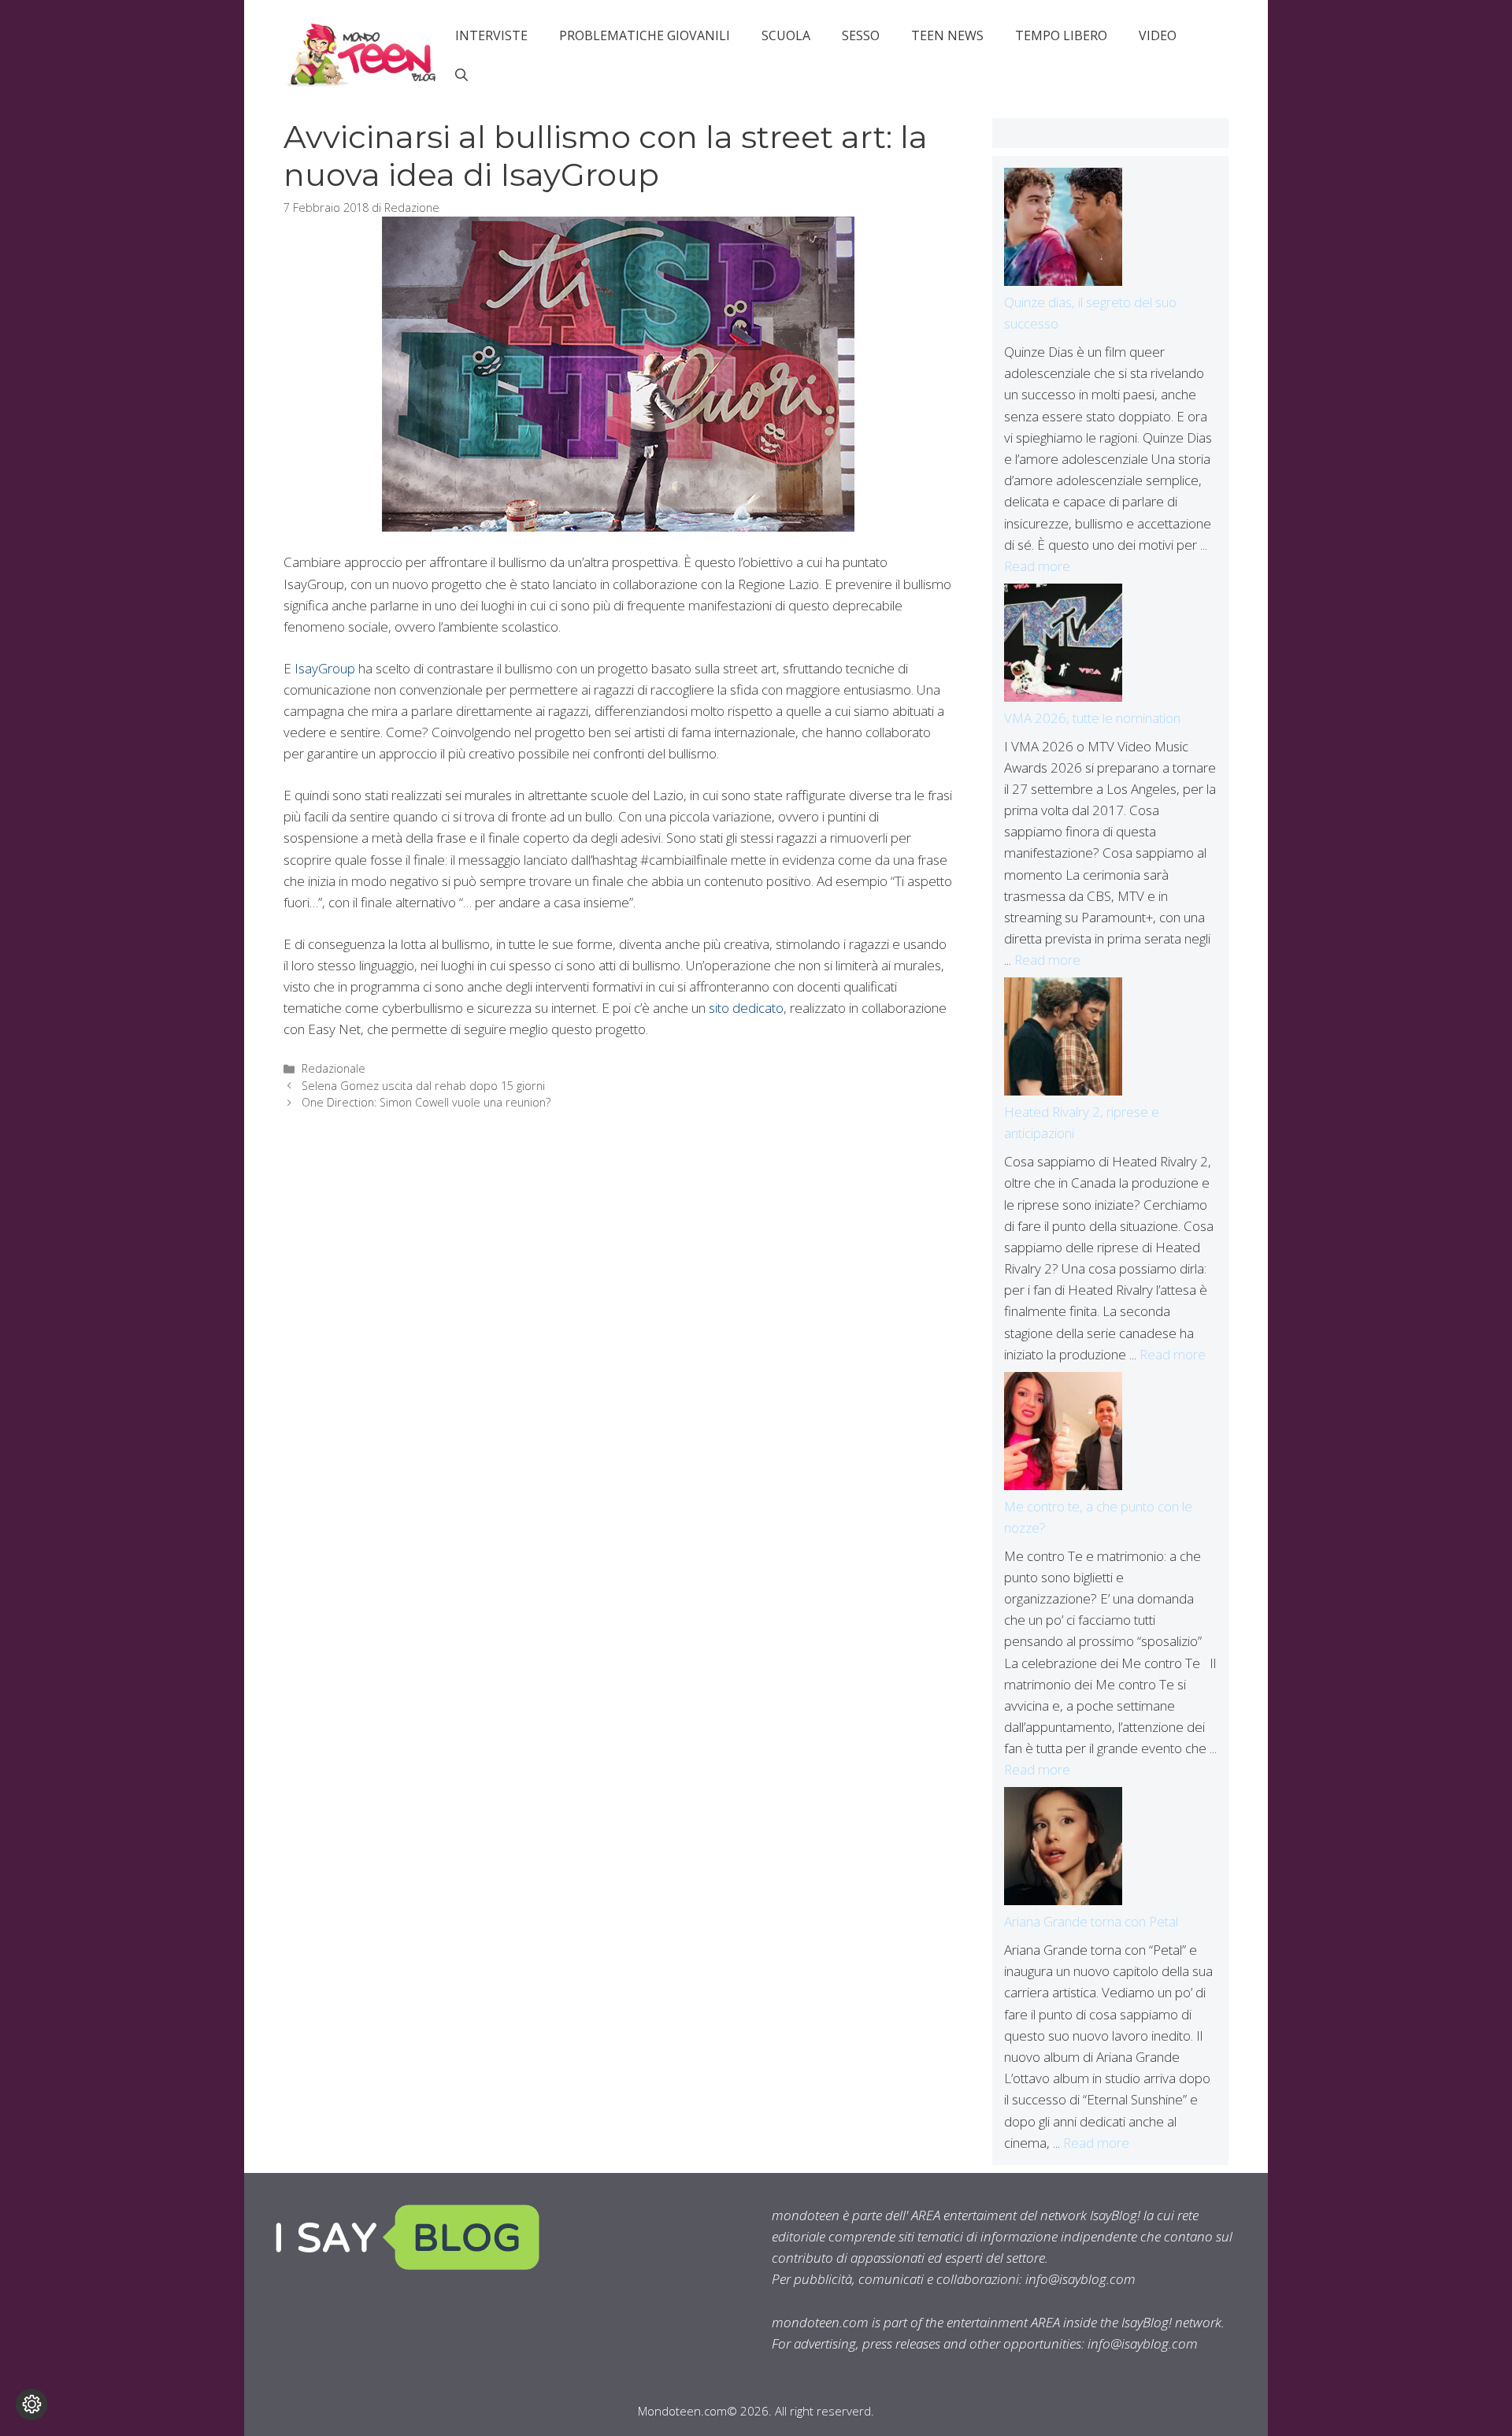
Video (1158, 35)
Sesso (861, 35)
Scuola (786, 35)
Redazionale (334, 1068)
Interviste (491, 35)
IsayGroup (325, 668)
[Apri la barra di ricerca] (461, 75)
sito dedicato (746, 1008)
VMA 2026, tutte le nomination (1092, 718)
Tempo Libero (1061, 35)
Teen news (947, 35)
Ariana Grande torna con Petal (1091, 1921)
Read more (1037, 566)
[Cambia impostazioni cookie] (31, 2404)
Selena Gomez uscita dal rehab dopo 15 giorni (423, 1086)
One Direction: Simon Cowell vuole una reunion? (426, 1102)
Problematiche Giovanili (645, 35)
